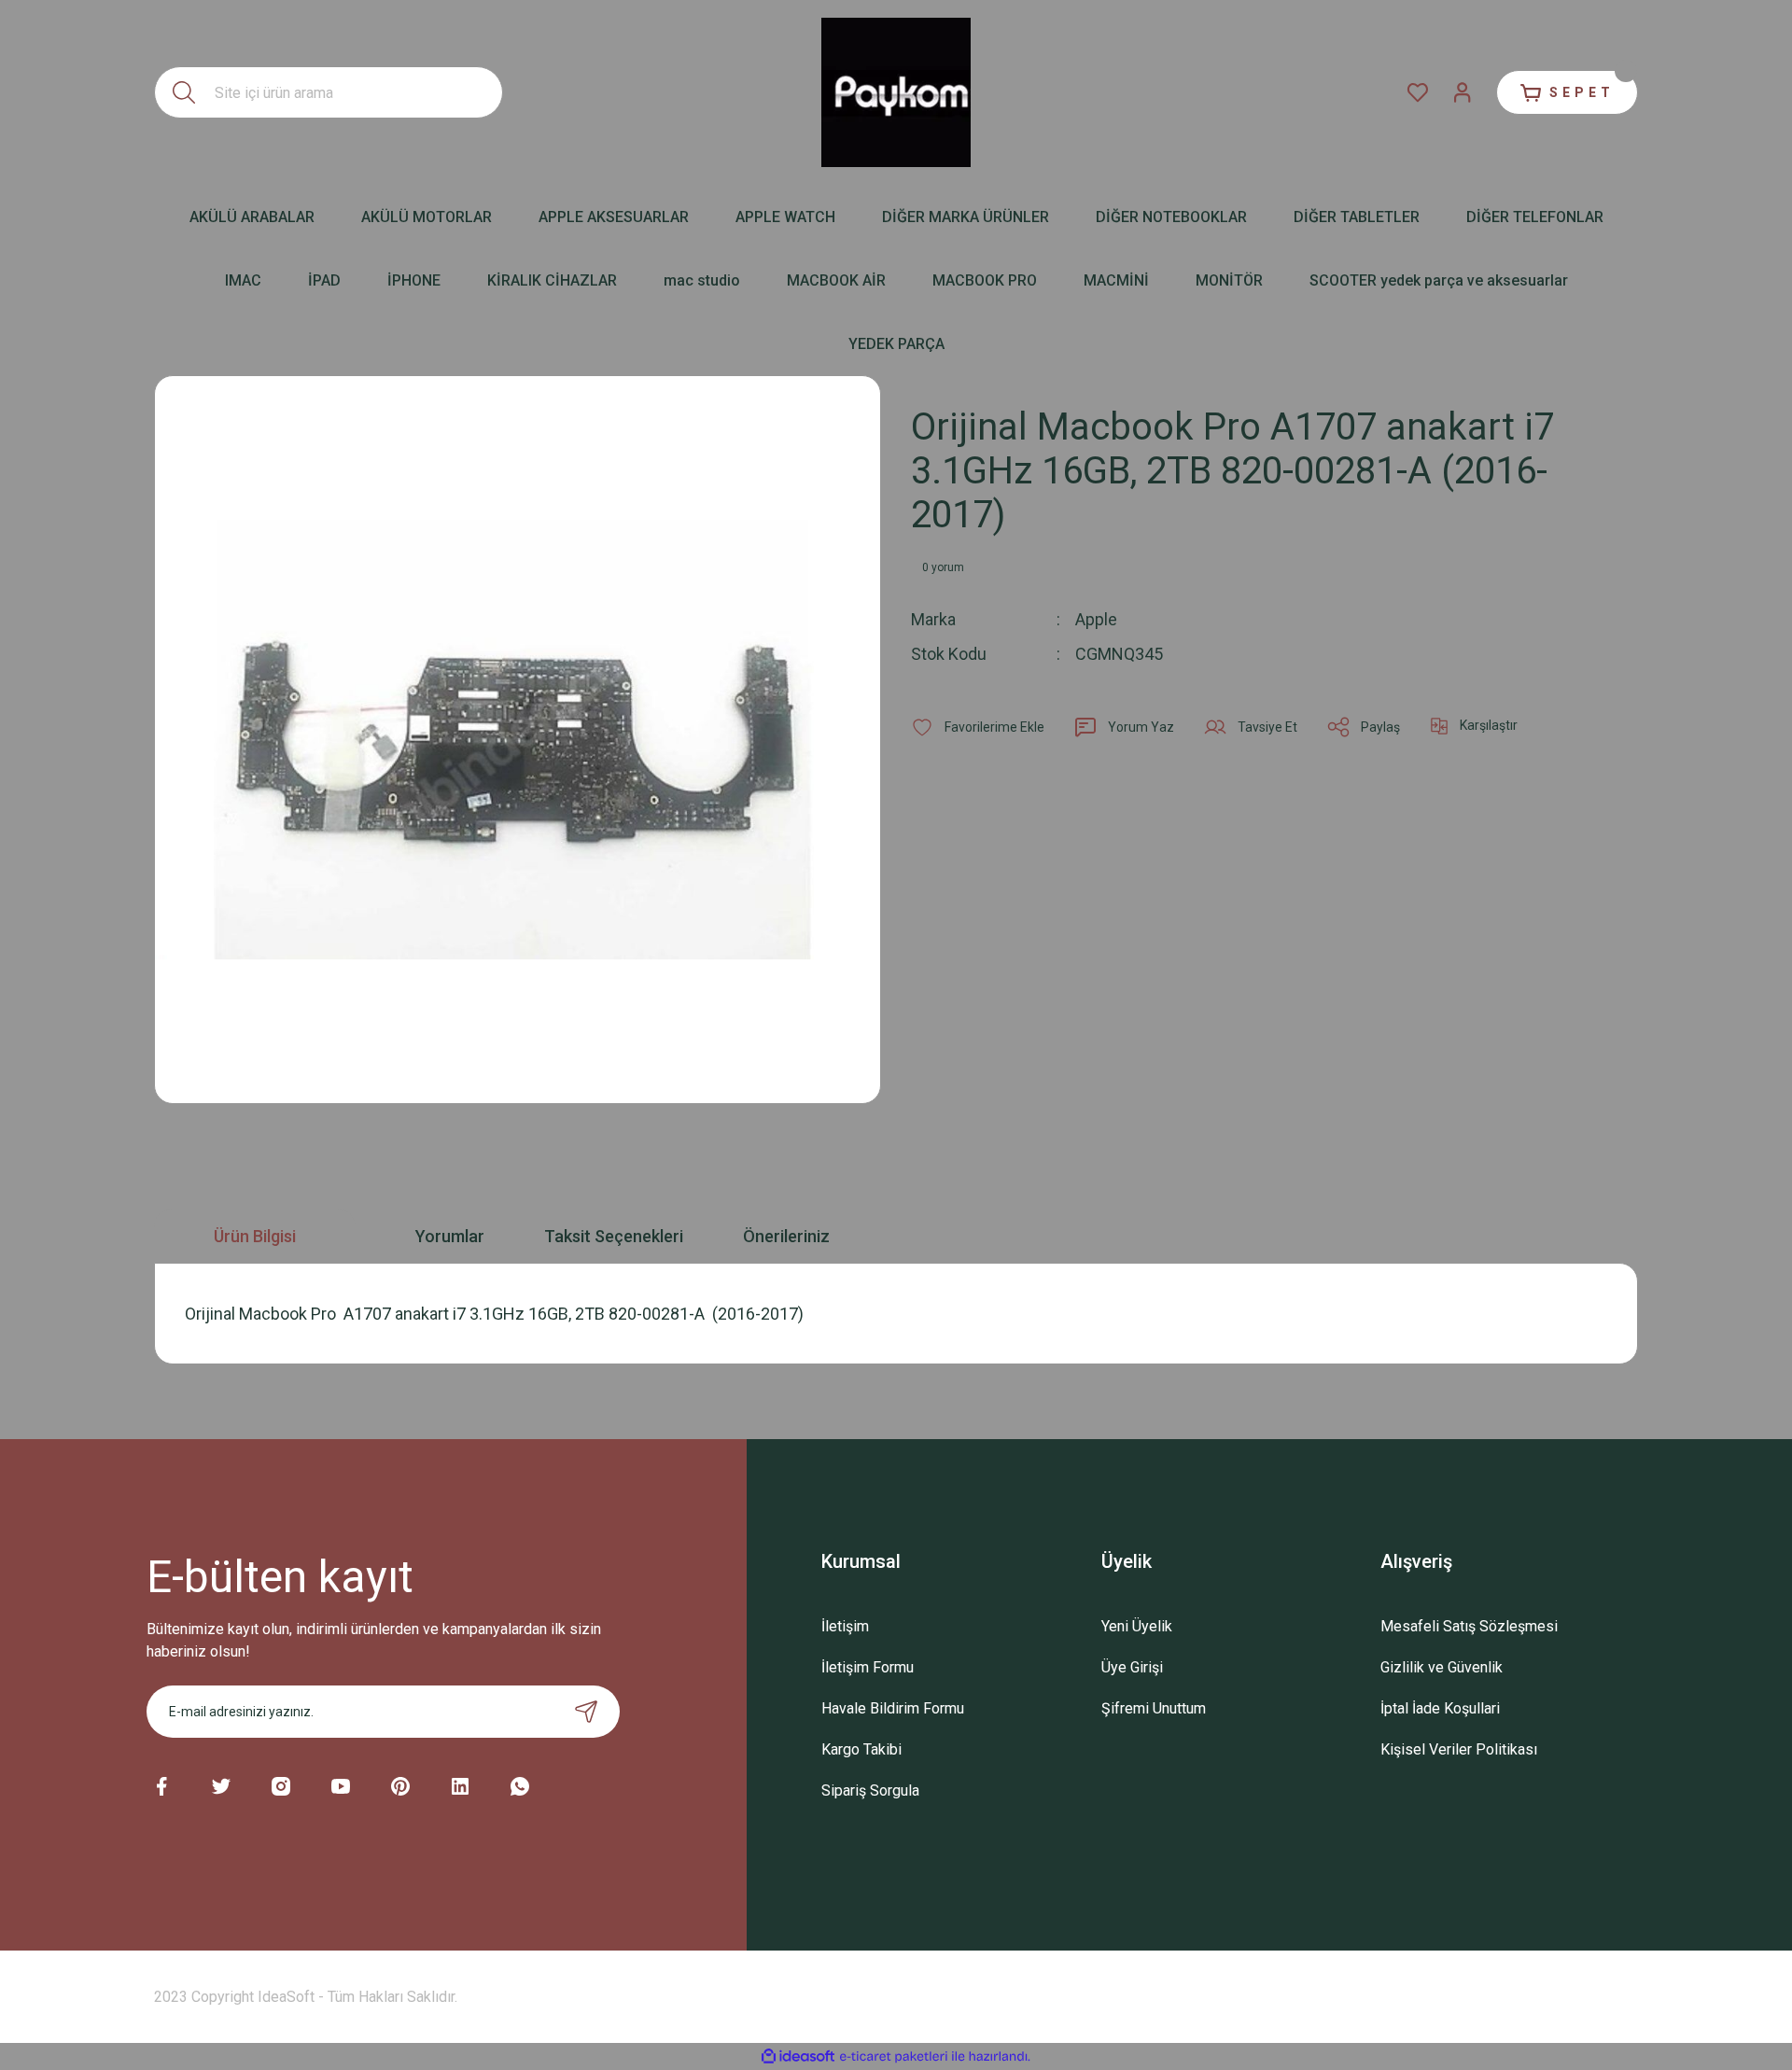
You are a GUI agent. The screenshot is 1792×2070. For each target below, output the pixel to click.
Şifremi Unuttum (1154, 1708)
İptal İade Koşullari (1440, 1708)
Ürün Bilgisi (255, 1236)
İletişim (845, 1626)
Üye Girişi (1132, 1667)
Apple (1096, 619)
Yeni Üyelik (1137, 1626)
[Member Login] (1463, 92)
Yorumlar (450, 1236)
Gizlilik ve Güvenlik (1442, 1667)
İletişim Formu (868, 1667)
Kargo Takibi (861, 1749)
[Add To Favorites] (978, 727)
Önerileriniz (786, 1236)
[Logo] (896, 92)
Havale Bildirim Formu (893, 1708)
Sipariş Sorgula (870, 1790)
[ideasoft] (798, 2056)
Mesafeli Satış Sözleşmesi (1469, 1626)
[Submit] (586, 1712)
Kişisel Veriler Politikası (1459, 1749)
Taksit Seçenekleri (614, 1236)
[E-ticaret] (894, 2057)
